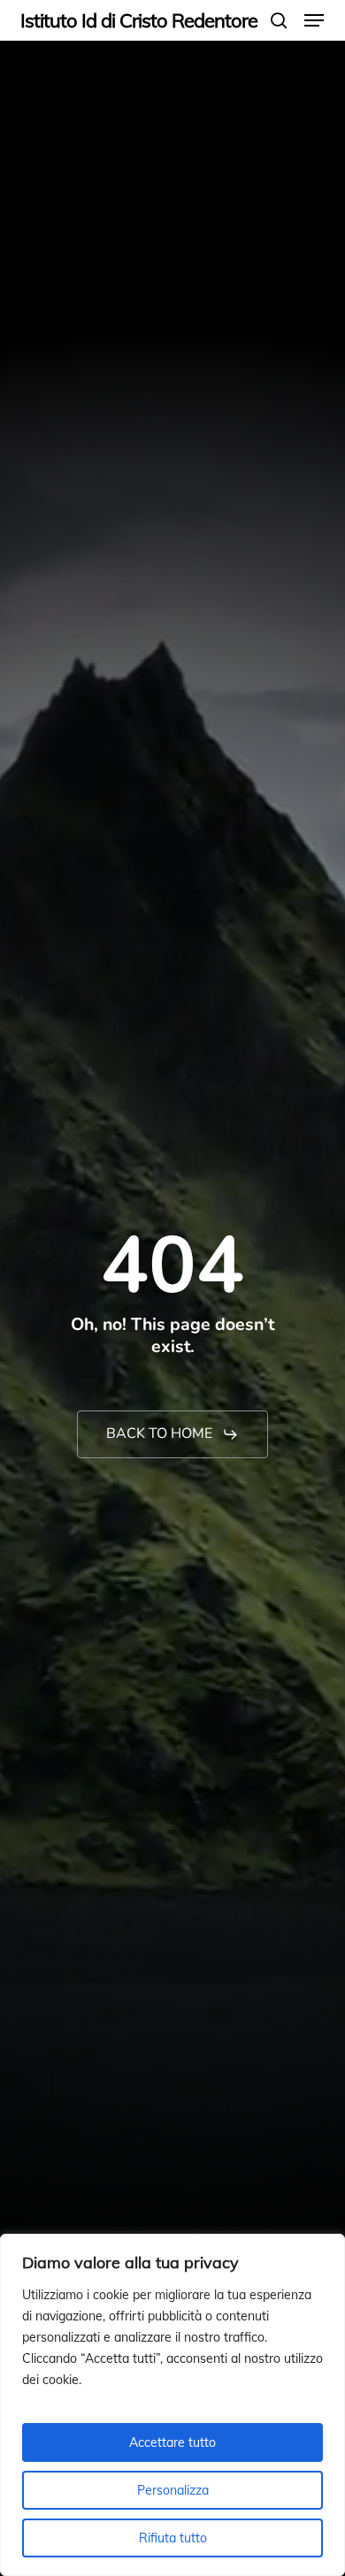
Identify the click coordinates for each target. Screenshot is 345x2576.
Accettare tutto (172, 2442)
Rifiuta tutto (173, 2538)
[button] (314, 20)
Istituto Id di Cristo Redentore (139, 20)
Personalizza (173, 2490)
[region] (172, 2405)
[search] (279, 20)
